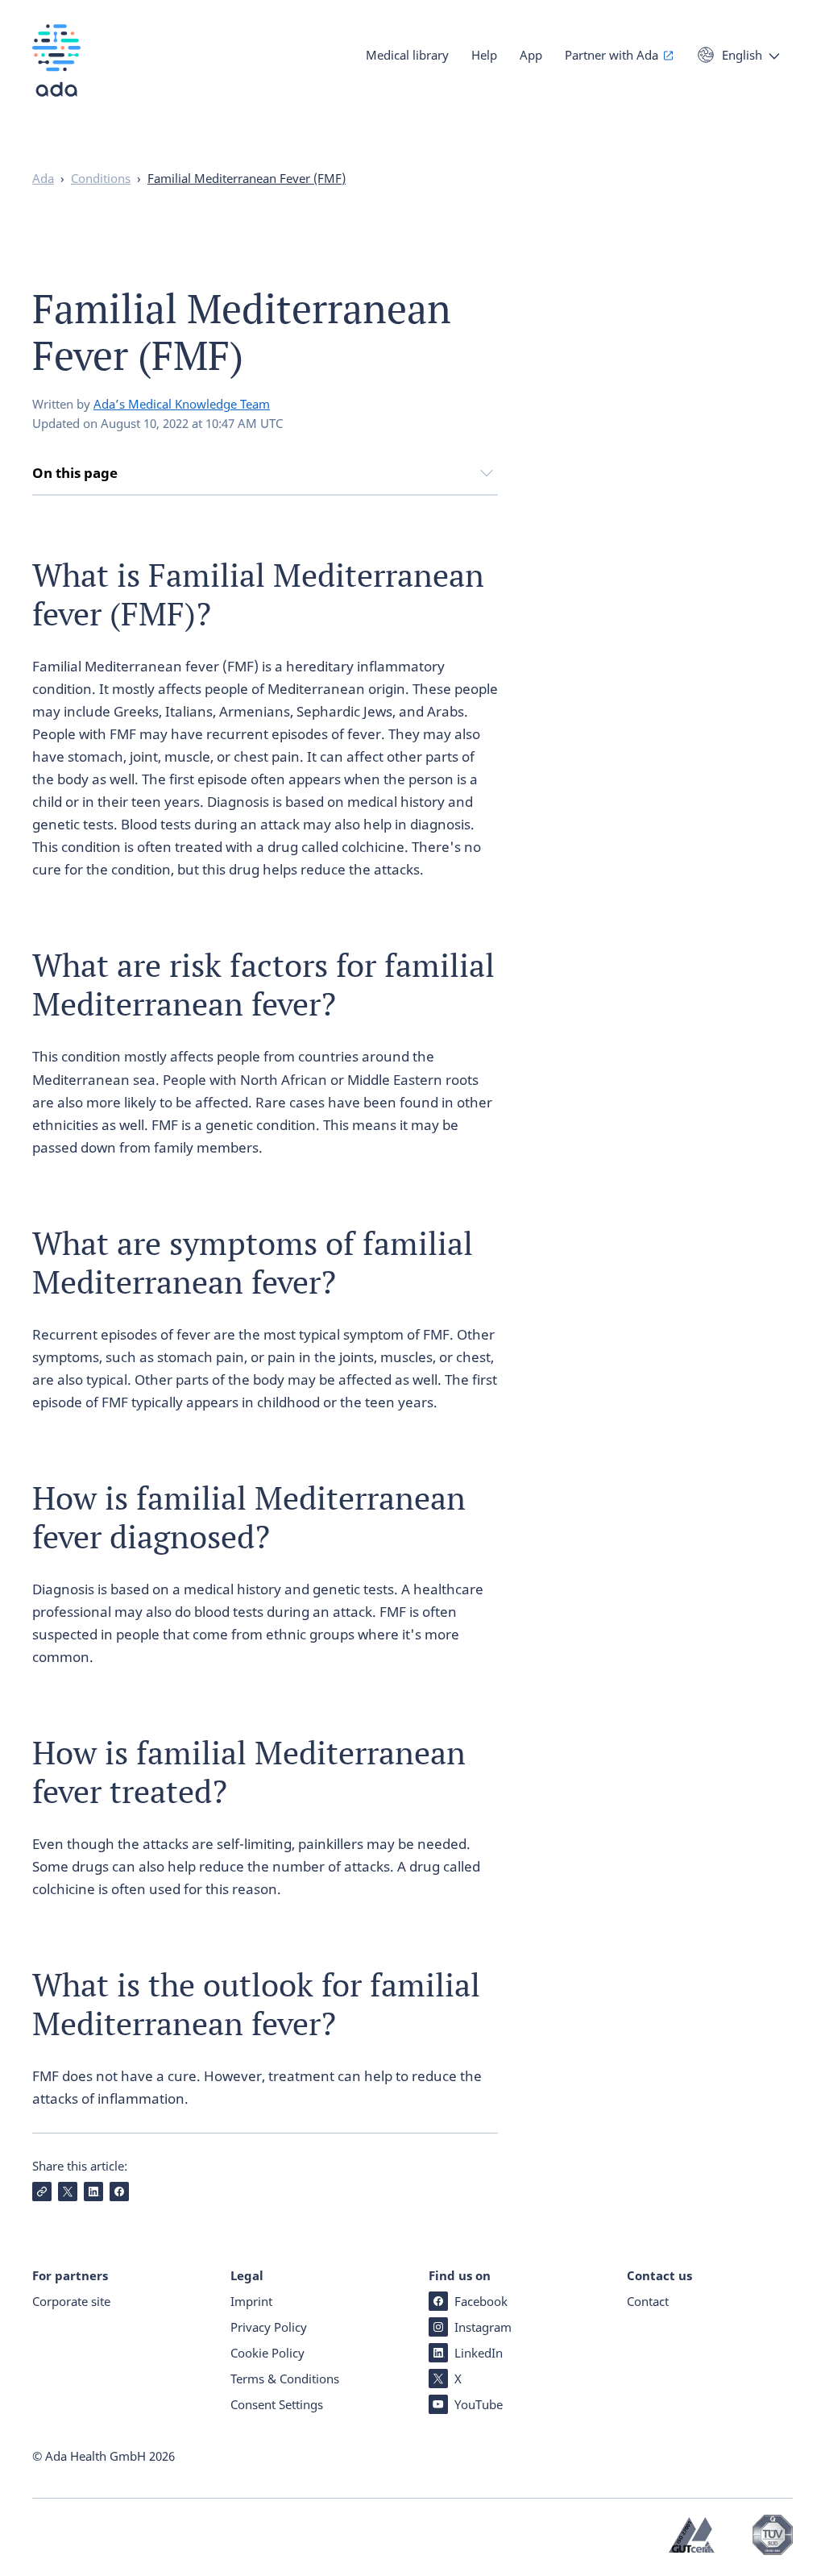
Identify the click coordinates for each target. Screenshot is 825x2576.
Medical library (407, 55)
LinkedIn (479, 2353)
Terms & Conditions (285, 2379)
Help (484, 55)
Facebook (481, 2301)
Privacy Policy (269, 2327)
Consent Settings (277, 2404)
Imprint (251, 2301)
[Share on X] (68, 2192)
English (742, 55)
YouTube (479, 2404)
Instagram (483, 2327)
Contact (648, 2301)
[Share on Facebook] (119, 2192)
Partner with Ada (611, 55)
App (531, 55)
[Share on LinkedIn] (93, 2192)
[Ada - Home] (56, 72)
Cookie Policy (267, 2353)
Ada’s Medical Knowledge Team (182, 404)
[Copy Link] (42, 2192)
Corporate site (71, 2301)
